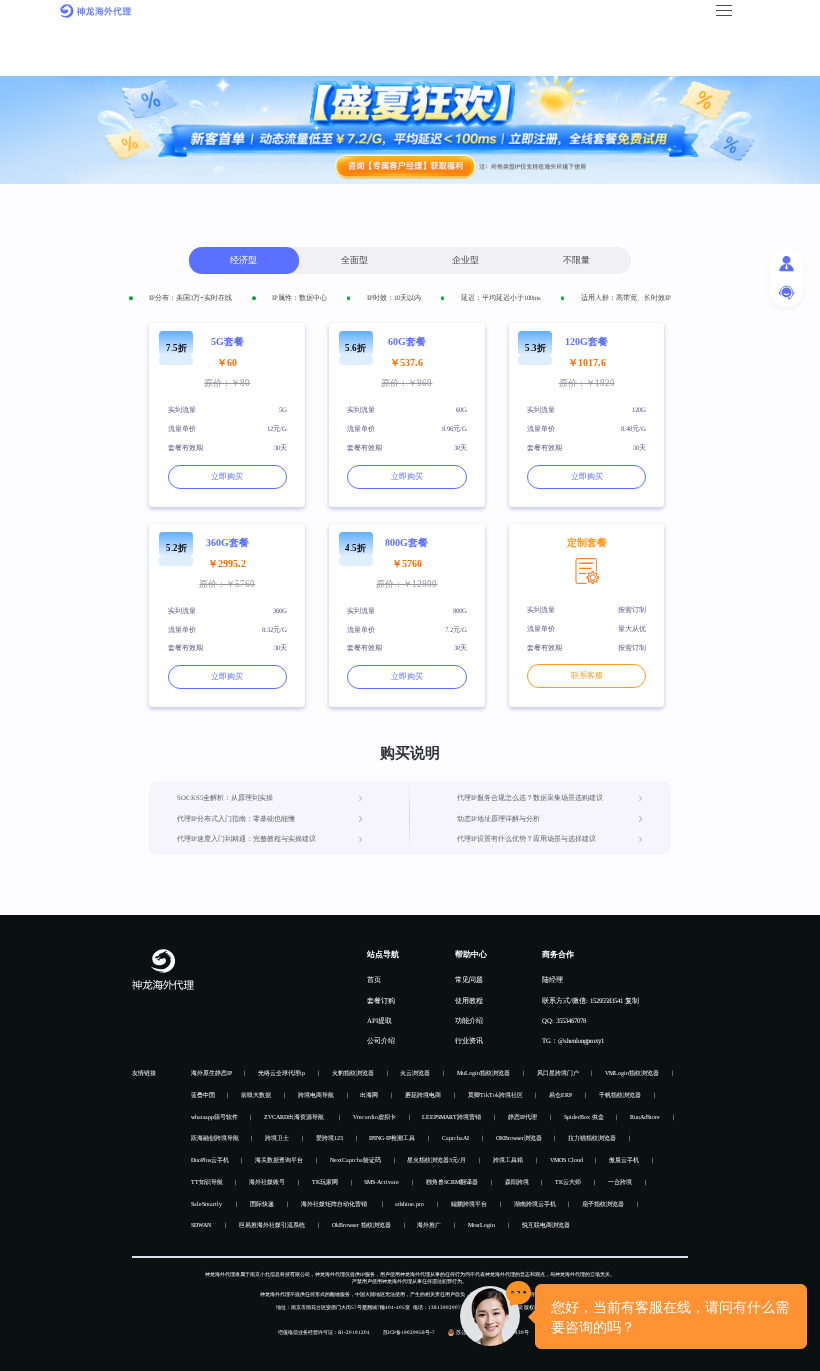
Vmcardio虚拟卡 (374, 1117)
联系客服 (587, 675)
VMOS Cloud (566, 1160)
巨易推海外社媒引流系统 (272, 1225)
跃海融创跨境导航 (215, 1138)
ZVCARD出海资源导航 (295, 1117)
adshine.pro (409, 1204)
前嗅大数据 (256, 1095)
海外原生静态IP (211, 1073)
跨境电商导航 (316, 1095)
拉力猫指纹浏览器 (592, 1138)
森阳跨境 (517, 1182)
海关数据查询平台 (279, 1160)
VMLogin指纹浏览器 (632, 1073)
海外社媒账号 (267, 1182)
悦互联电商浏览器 (546, 1225)
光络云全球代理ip (281, 1073)
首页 (374, 979)
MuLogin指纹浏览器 (483, 1073)
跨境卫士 (277, 1138)
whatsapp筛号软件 (214, 1117)
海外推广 (429, 1225)
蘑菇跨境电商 (423, 1095)
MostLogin (481, 1225)
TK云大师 (568, 1182)
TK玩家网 (325, 1182)
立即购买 (227, 476)
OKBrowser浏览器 (519, 1138)
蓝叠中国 (203, 1095)
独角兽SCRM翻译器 (452, 1182)
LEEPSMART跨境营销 (451, 1117)
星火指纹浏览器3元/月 (436, 1160)
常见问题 (469, 979)
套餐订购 (381, 1000)
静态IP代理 (522, 1117)
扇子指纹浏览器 (603, 1204)
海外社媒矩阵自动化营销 (335, 1204)
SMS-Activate (381, 1182)
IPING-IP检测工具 (392, 1138)
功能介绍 (469, 1020)
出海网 (369, 1095)
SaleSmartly (207, 1204)
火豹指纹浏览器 (353, 1073)
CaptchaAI (455, 1138)
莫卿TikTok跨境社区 (495, 1095)
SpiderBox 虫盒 (584, 1117)
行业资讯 (469, 1040)
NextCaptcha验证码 (355, 1160)
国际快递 (262, 1204)
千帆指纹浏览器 (620, 1095)
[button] (723, 11)
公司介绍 (381, 1040)
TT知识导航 (207, 1182)
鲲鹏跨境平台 (469, 1204)
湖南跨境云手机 (535, 1204)
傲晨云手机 (624, 1160)
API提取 (379, 1020)
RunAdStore (645, 1117)
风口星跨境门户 (558, 1073)
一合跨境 (620, 1182)
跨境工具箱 (508, 1160)
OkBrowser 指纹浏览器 (361, 1225)
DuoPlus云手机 (210, 1160)
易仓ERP (560, 1095)
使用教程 (469, 1000)
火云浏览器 (415, 1073)
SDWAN (202, 1225)
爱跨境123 (329, 1138)
